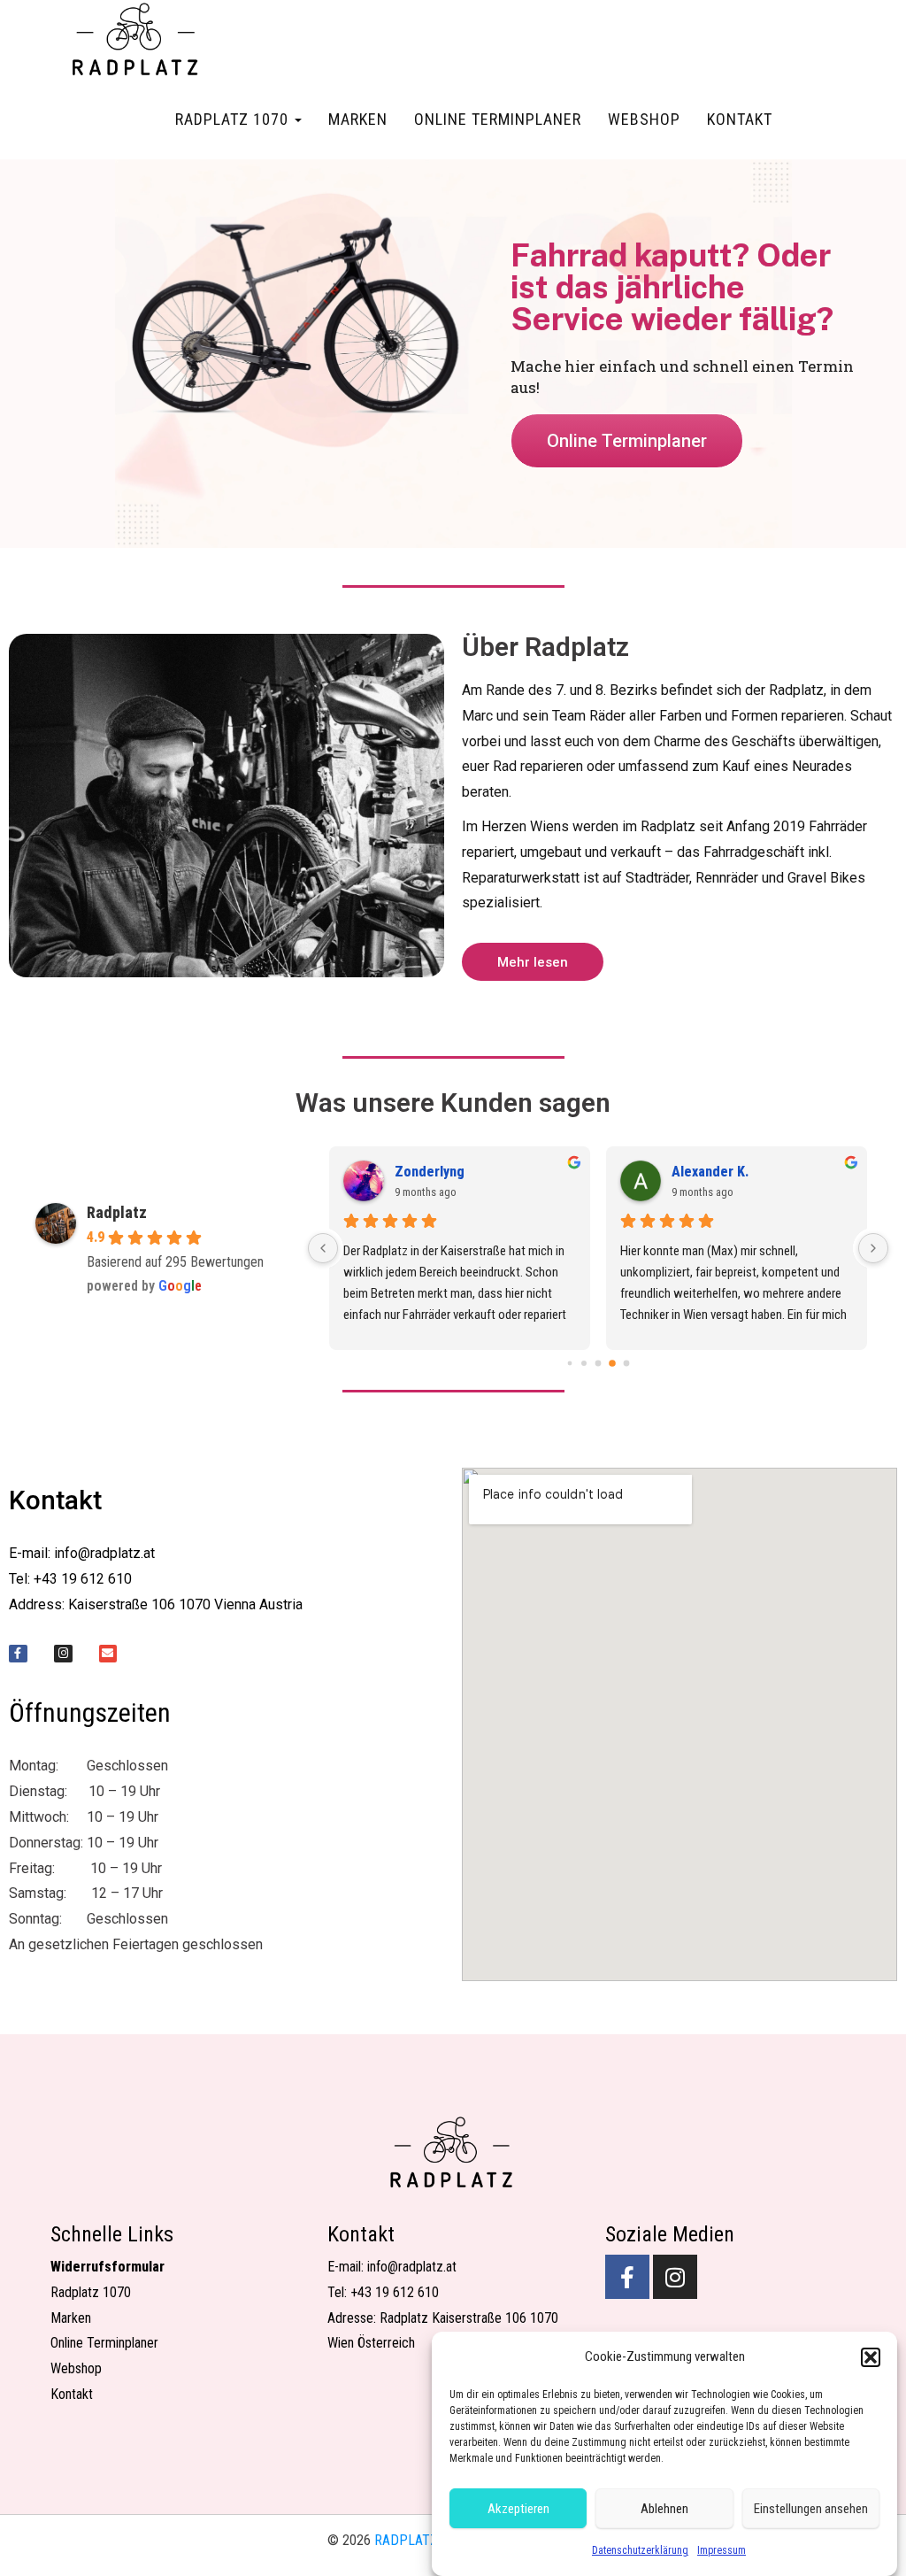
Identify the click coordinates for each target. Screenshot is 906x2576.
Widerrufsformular (107, 2267)
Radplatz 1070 (234, 119)
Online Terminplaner (498, 119)
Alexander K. (710, 1172)
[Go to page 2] (599, 1364)
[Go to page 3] (612, 1363)
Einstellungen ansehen (811, 2509)
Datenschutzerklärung (640, 2550)
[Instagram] (63, 1654)
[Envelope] (108, 1654)
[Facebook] (627, 2277)
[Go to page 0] (570, 1364)
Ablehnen (664, 2509)
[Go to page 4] (627, 1364)
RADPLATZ (406, 2540)
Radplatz (117, 1212)
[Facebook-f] (18, 1654)
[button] (871, 2357)
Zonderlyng (430, 1172)
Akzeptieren (518, 2509)
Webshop (644, 119)
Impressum (722, 2550)
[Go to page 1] (584, 1363)
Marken (358, 119)
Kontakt (740, 119)
